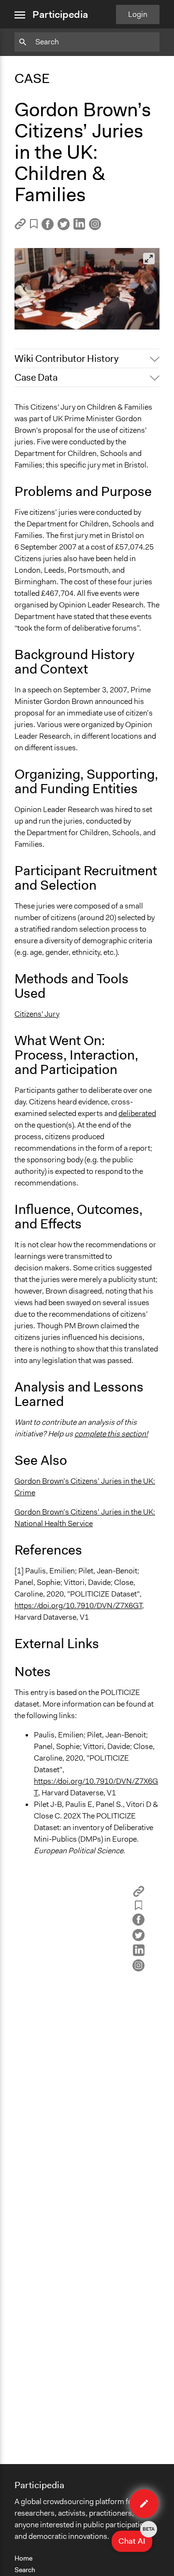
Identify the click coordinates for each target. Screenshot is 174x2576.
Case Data (36, 377)
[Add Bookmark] (34, 226)
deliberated (137, 1113)
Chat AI (135, 2538)
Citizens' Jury (37, 1014)
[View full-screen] (149, 259)
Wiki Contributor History (66, 358)
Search (25, 2570)
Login (138, 14)
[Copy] (20, 227)
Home (23, 2558)
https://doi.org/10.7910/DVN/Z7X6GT (78, 1605)
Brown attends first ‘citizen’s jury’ (76, 306)
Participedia (60, 14)
